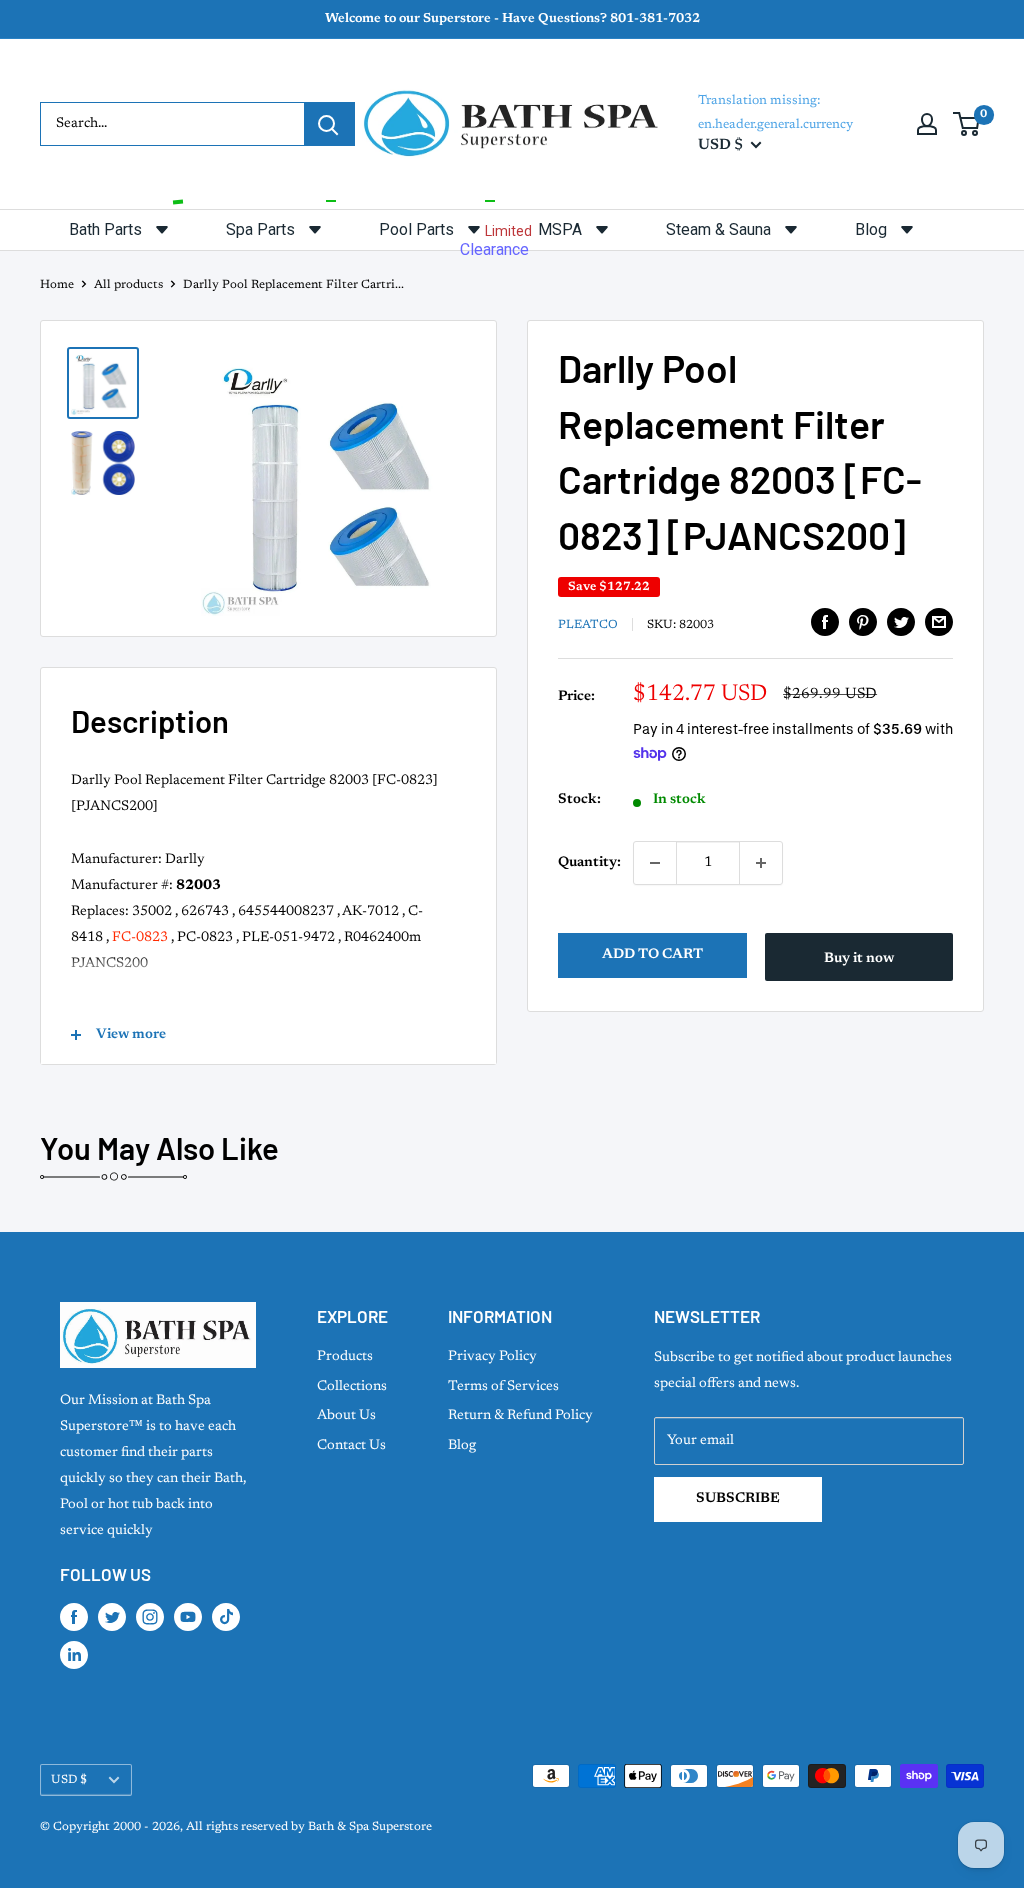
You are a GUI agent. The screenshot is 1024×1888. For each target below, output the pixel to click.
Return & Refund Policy (520, 1416)
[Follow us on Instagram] (150, 1617)
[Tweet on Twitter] (901, 622)
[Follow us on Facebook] (74, 1617)
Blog (462, 1446)
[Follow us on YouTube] (188, 1617)
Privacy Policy (492, 1357)
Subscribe (738, 1499)
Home (57, 285)
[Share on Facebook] (825, 622)
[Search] (329, 124)
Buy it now (859, 959)
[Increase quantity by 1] (761, 863)
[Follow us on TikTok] (226, 1617)
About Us (346, 1416)
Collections (352, 1387)
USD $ (69, 1780)
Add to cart (652, 955)
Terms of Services (503, 1387)
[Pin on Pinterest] (863, 622)
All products (128, 285)
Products (345, 1357)
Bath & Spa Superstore (370, 1827)
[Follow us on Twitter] (112, 1617)
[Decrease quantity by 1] (655, 863)
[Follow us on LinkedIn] (74, 1655)
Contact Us (351, 1446)
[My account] (927, 124)
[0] (967, 124)
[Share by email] (939, 622)
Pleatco (588, 625)
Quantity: (589, 863)
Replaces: (100, 912)
